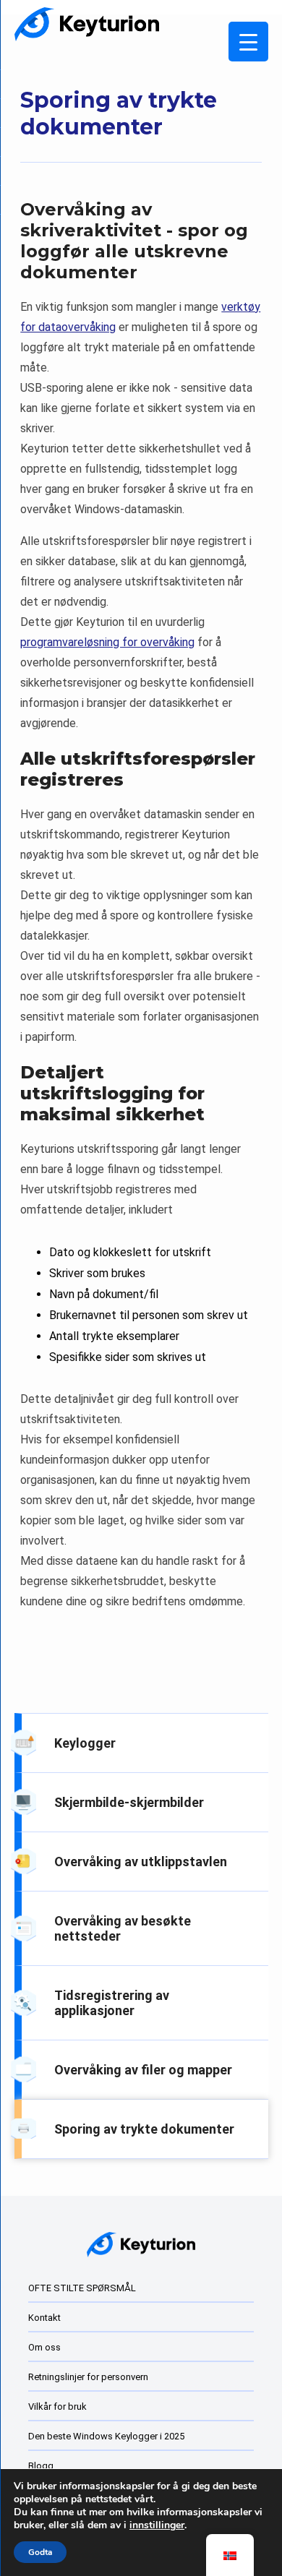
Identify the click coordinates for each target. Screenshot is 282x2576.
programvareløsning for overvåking (107, 642)
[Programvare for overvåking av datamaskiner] (87, 24)
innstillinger (157, 2525)
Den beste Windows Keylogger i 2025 (106, 2436)
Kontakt (44, 2318)
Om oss (44, 2347)
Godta (40, 2552)
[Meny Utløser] (248, 42)
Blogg (41, 2466)
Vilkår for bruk (57, 2407)
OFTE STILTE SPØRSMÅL (82, 2288)
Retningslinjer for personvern (88, 2377)
